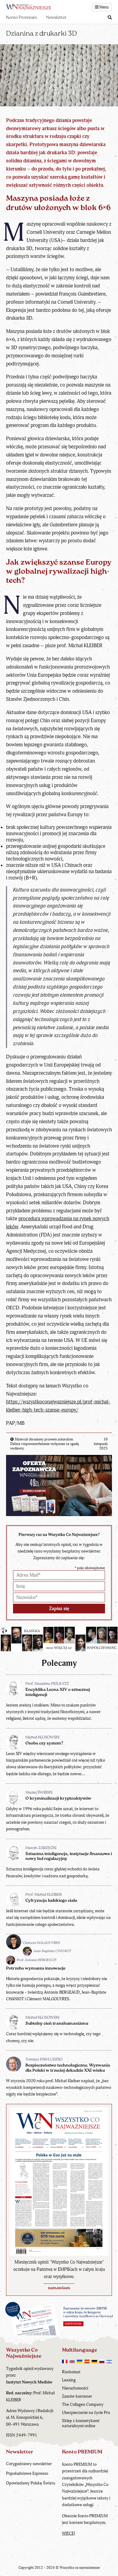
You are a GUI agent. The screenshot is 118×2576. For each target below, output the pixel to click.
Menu (103, 7)
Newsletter (56, 18)
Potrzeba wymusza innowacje (36, 1968)
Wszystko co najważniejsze (80, 2568)
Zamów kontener (77, 2396)
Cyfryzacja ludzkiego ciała (51, 1901)
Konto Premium (21, 18)
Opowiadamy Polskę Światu (31, 2483)
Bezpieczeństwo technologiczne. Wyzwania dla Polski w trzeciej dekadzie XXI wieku (68, 2068)
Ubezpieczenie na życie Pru (86, 2413)
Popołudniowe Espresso (27, 2473)
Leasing (69, 2380)
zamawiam (59, 2288)
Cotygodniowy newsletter (29, 2464)
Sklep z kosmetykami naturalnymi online (81, 2423)
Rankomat (71, 2372)
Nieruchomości (75, 2388)
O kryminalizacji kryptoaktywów (59, 1799)
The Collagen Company (83, 2404)
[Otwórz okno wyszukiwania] (110, 18)
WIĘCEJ (69, 2533)
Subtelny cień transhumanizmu (57, 2024)
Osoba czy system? (44, 1743)
